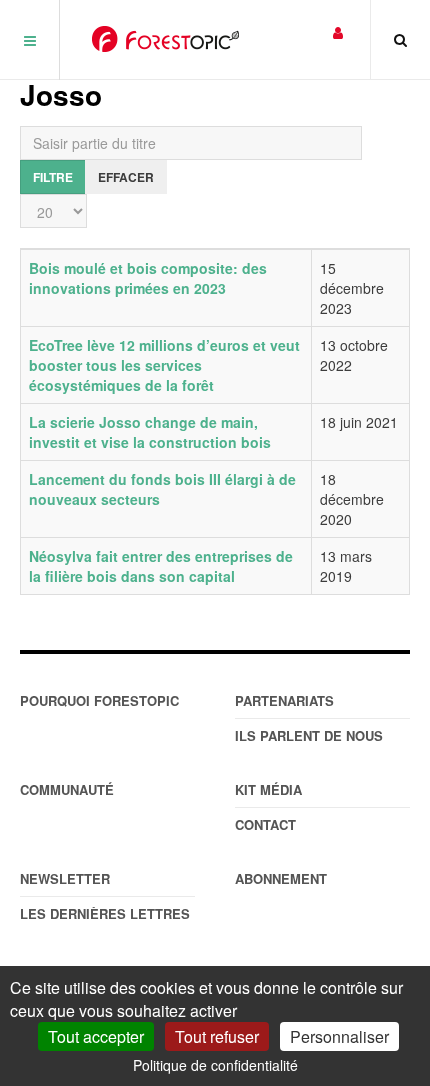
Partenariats (284, 700)
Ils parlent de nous (309, 735)
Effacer (126, 177)
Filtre (53, 177)
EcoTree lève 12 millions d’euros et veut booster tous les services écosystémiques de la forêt (164, 365)
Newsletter (65, 878)
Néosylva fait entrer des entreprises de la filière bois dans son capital (161, 566)
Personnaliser (339, 1036)
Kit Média (268, 789)
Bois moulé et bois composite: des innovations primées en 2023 (148, 278)
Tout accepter (96, 1036)
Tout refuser (217, 1036)
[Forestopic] (165, 39)
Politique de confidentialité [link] (215, 1065)
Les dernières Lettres (105, 913)
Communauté (67, 789)
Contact (265, 824)
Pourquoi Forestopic (99, 700)
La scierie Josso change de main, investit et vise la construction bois (150, 432)
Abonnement (281, 878)
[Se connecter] (338, 31)
